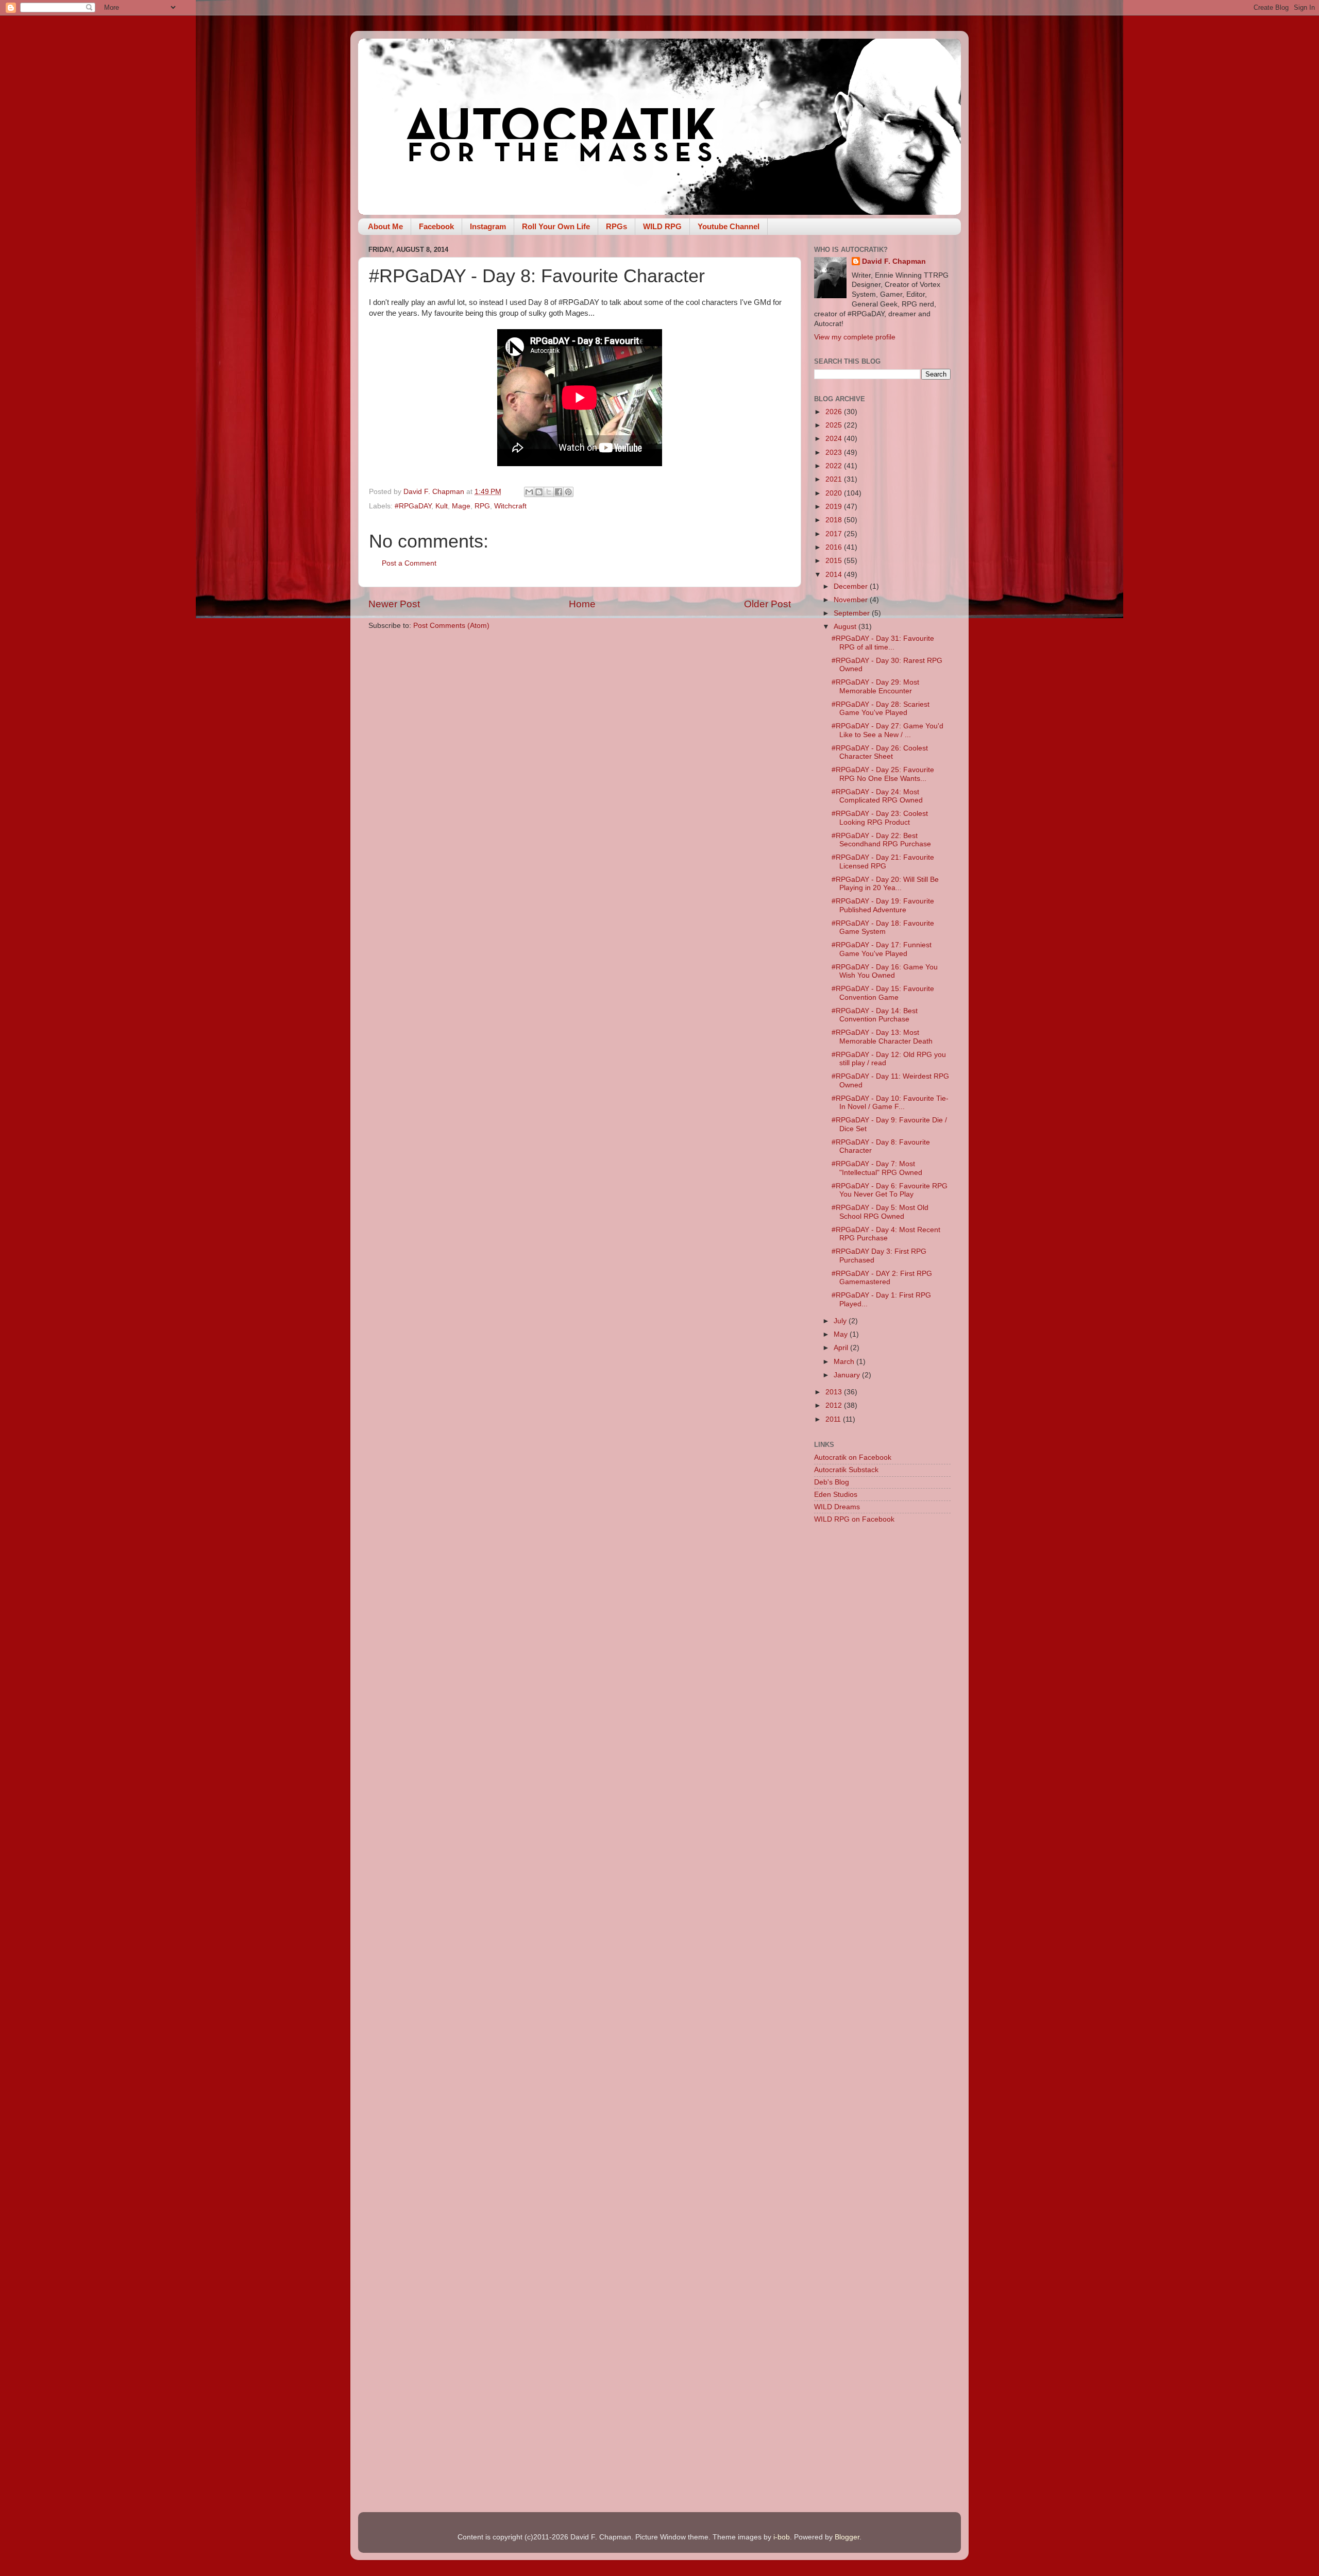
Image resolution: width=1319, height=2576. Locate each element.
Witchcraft (510, 506)
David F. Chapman (894, 261)
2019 (835, 507)
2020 (835, 493)
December (852, 586)
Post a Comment (409, 563)
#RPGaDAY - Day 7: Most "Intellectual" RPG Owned (877, 1168)
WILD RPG (662, 226)
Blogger (847, 2537)
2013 (835, 1392)
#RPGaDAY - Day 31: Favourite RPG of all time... (883, 643)
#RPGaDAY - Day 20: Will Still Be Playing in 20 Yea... (885, 884)
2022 (835, 466)
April (842, 1348)
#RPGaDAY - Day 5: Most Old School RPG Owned (880, 1212)
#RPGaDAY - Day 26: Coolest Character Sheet (880, 752)
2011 (834, 1419)
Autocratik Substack (846, 1470)
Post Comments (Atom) (451, 626)
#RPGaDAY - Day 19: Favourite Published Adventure (883, 905)
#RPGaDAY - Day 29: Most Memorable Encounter (875, 686)
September (853, 613)
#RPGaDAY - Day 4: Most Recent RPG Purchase (886, 1234)
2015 (835, 561)
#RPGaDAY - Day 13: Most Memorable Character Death (882, 1037)
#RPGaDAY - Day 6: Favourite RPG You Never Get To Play (890, 1190)
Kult (442, 506)
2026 (835, 412)
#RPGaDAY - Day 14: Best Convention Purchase (875, 1015)
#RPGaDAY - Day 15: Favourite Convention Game (883, 993)
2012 (835, 1405)
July (841, 1321)
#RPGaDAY (413, 506)
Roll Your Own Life (556, 226)
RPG (482, 506)
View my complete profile (855, 337)
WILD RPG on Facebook (854, 1519)
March (845, 1362)
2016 (835, 547)
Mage (461, 506)
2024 (835, 439)
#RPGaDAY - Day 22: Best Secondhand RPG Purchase (881, 840)
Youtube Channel (729, 226)
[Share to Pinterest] (568, 492)
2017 (835, 534)
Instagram (488, 226)
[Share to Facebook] (559, 492)
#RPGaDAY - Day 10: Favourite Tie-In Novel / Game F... (890, 1103)
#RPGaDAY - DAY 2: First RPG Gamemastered (882, 1278)
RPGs (616, 226)
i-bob (782, 2537)
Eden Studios (836, 1495)
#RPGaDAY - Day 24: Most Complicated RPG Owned (877, 796)
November (852, 600)
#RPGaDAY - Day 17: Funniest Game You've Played (882, 949)
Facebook (436, 226)
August (846, 627)
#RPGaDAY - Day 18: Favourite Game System (883, 927)
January (848, 1375)
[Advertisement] (882, 1695)
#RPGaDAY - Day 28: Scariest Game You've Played (881, 709)
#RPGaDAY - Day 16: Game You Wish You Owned (885, 971)
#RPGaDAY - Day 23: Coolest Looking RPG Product (880, 818)
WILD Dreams (837, 1507)
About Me (385, 226)
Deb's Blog (832, 1482)
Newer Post (394, 604)
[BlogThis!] (539, 492)
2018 (835, 520)
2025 (835, 425)
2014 (835, 575)
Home (582, 604)
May (842, 1334)
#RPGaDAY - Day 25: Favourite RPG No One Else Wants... (883, 774)
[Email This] (529, 492)
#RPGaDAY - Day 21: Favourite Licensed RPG (883, 861)
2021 (835, 479)
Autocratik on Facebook (853, 1457)
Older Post (767, 604)
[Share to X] (549, 492)
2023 (835, 453)
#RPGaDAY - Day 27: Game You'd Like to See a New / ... (887, 730)
